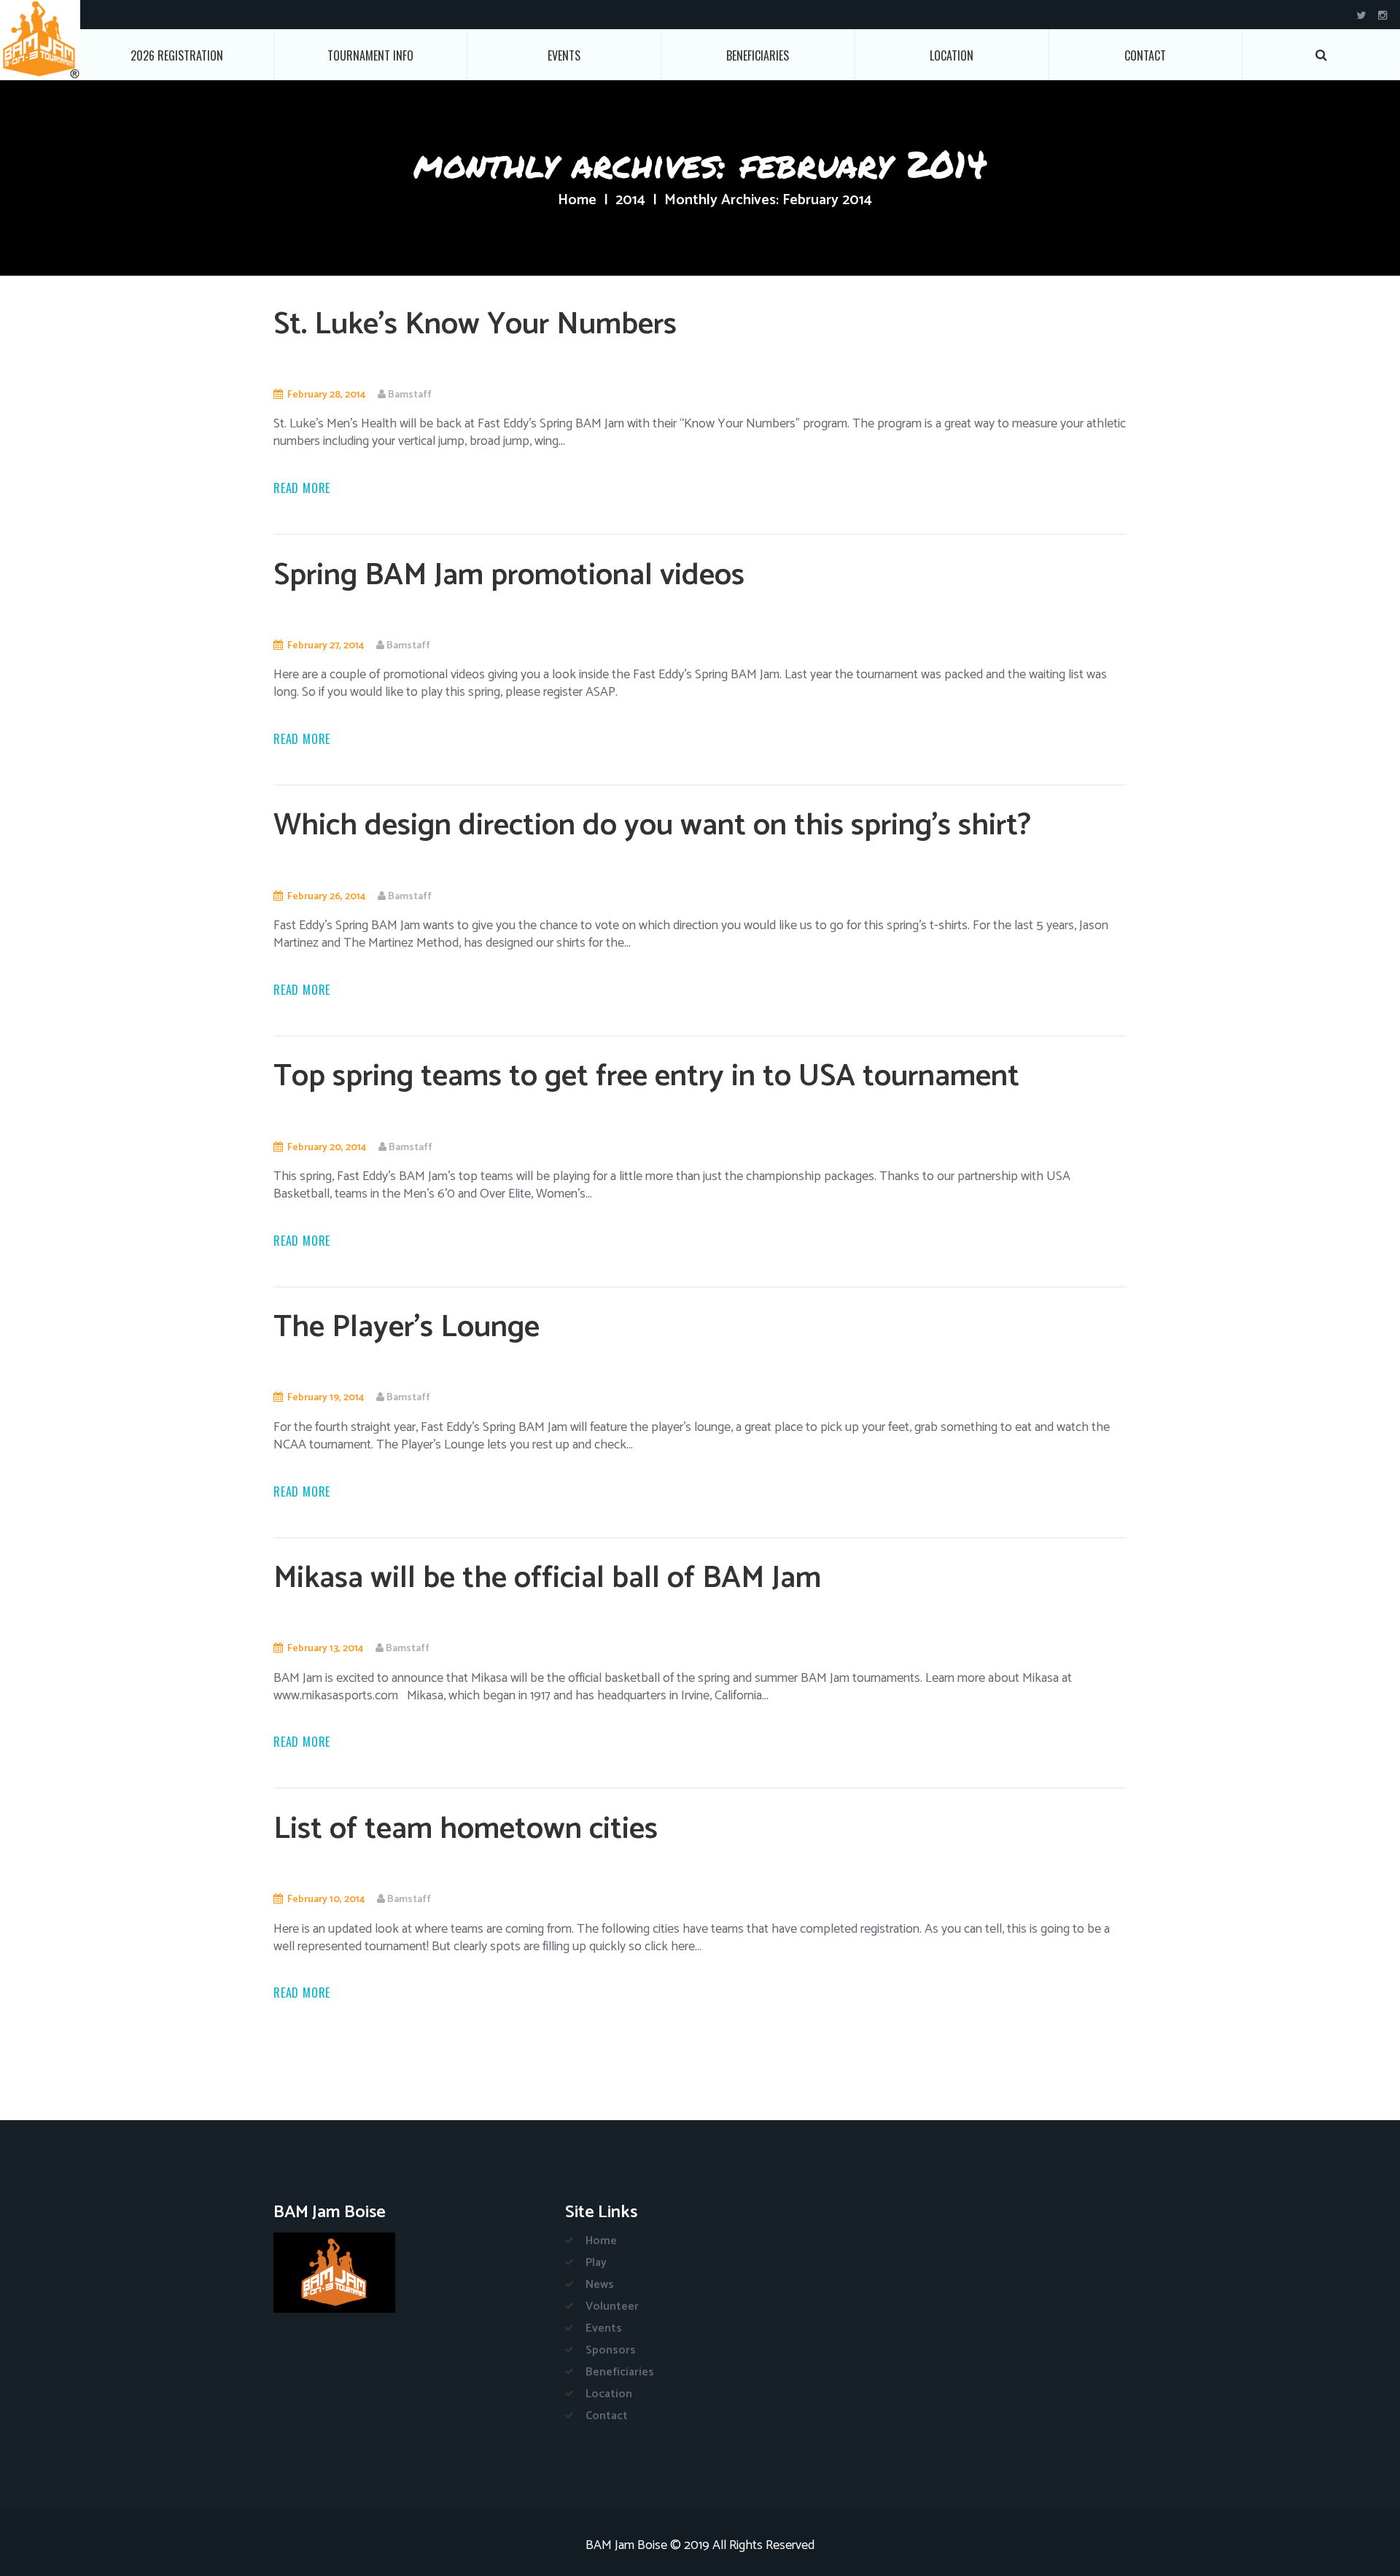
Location (952, 55)
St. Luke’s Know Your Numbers (475, 325)
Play (596, 2263)
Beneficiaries (758, 55)
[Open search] (1321, 55)
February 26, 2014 (326, 897)
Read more (302, 488)
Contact (1145, 55)
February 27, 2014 (326, 646)
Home (577, 201)
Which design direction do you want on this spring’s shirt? (652, 826)
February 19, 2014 (326, 1398)
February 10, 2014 (326, 1900)
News (600, 2285)
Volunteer (612, 2307)
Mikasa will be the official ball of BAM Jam (547, 1579)
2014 (630, 201)
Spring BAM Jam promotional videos (509, 576)
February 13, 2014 (325, 1649)
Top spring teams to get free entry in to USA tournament (646, 1077)
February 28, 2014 (326, 395)
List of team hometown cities (466, 1830)
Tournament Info (370, 55)
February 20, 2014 (327, 1148)
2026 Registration (177, 55)
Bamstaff (410, 395)
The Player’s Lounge (407, 1328)
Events (564, 55)
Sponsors (611, 2350)
